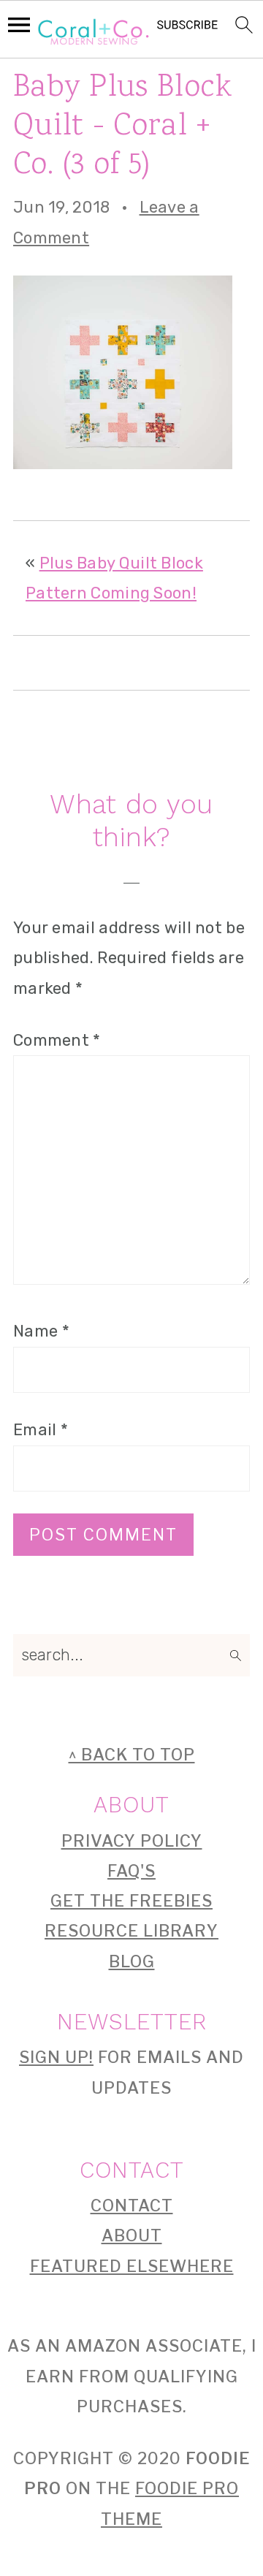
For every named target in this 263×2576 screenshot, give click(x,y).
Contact (132, 2205)
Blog (132, 1961)
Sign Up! (56, 2057)
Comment (57, 1040)
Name (41, 1331)
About (132, 2235)
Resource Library (131, 1931)
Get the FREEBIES (131, 1901)
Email (41, 1430)
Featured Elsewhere (132, 2266)
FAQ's (131, 1871)
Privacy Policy (132, 1841)
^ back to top (132, 1755)
